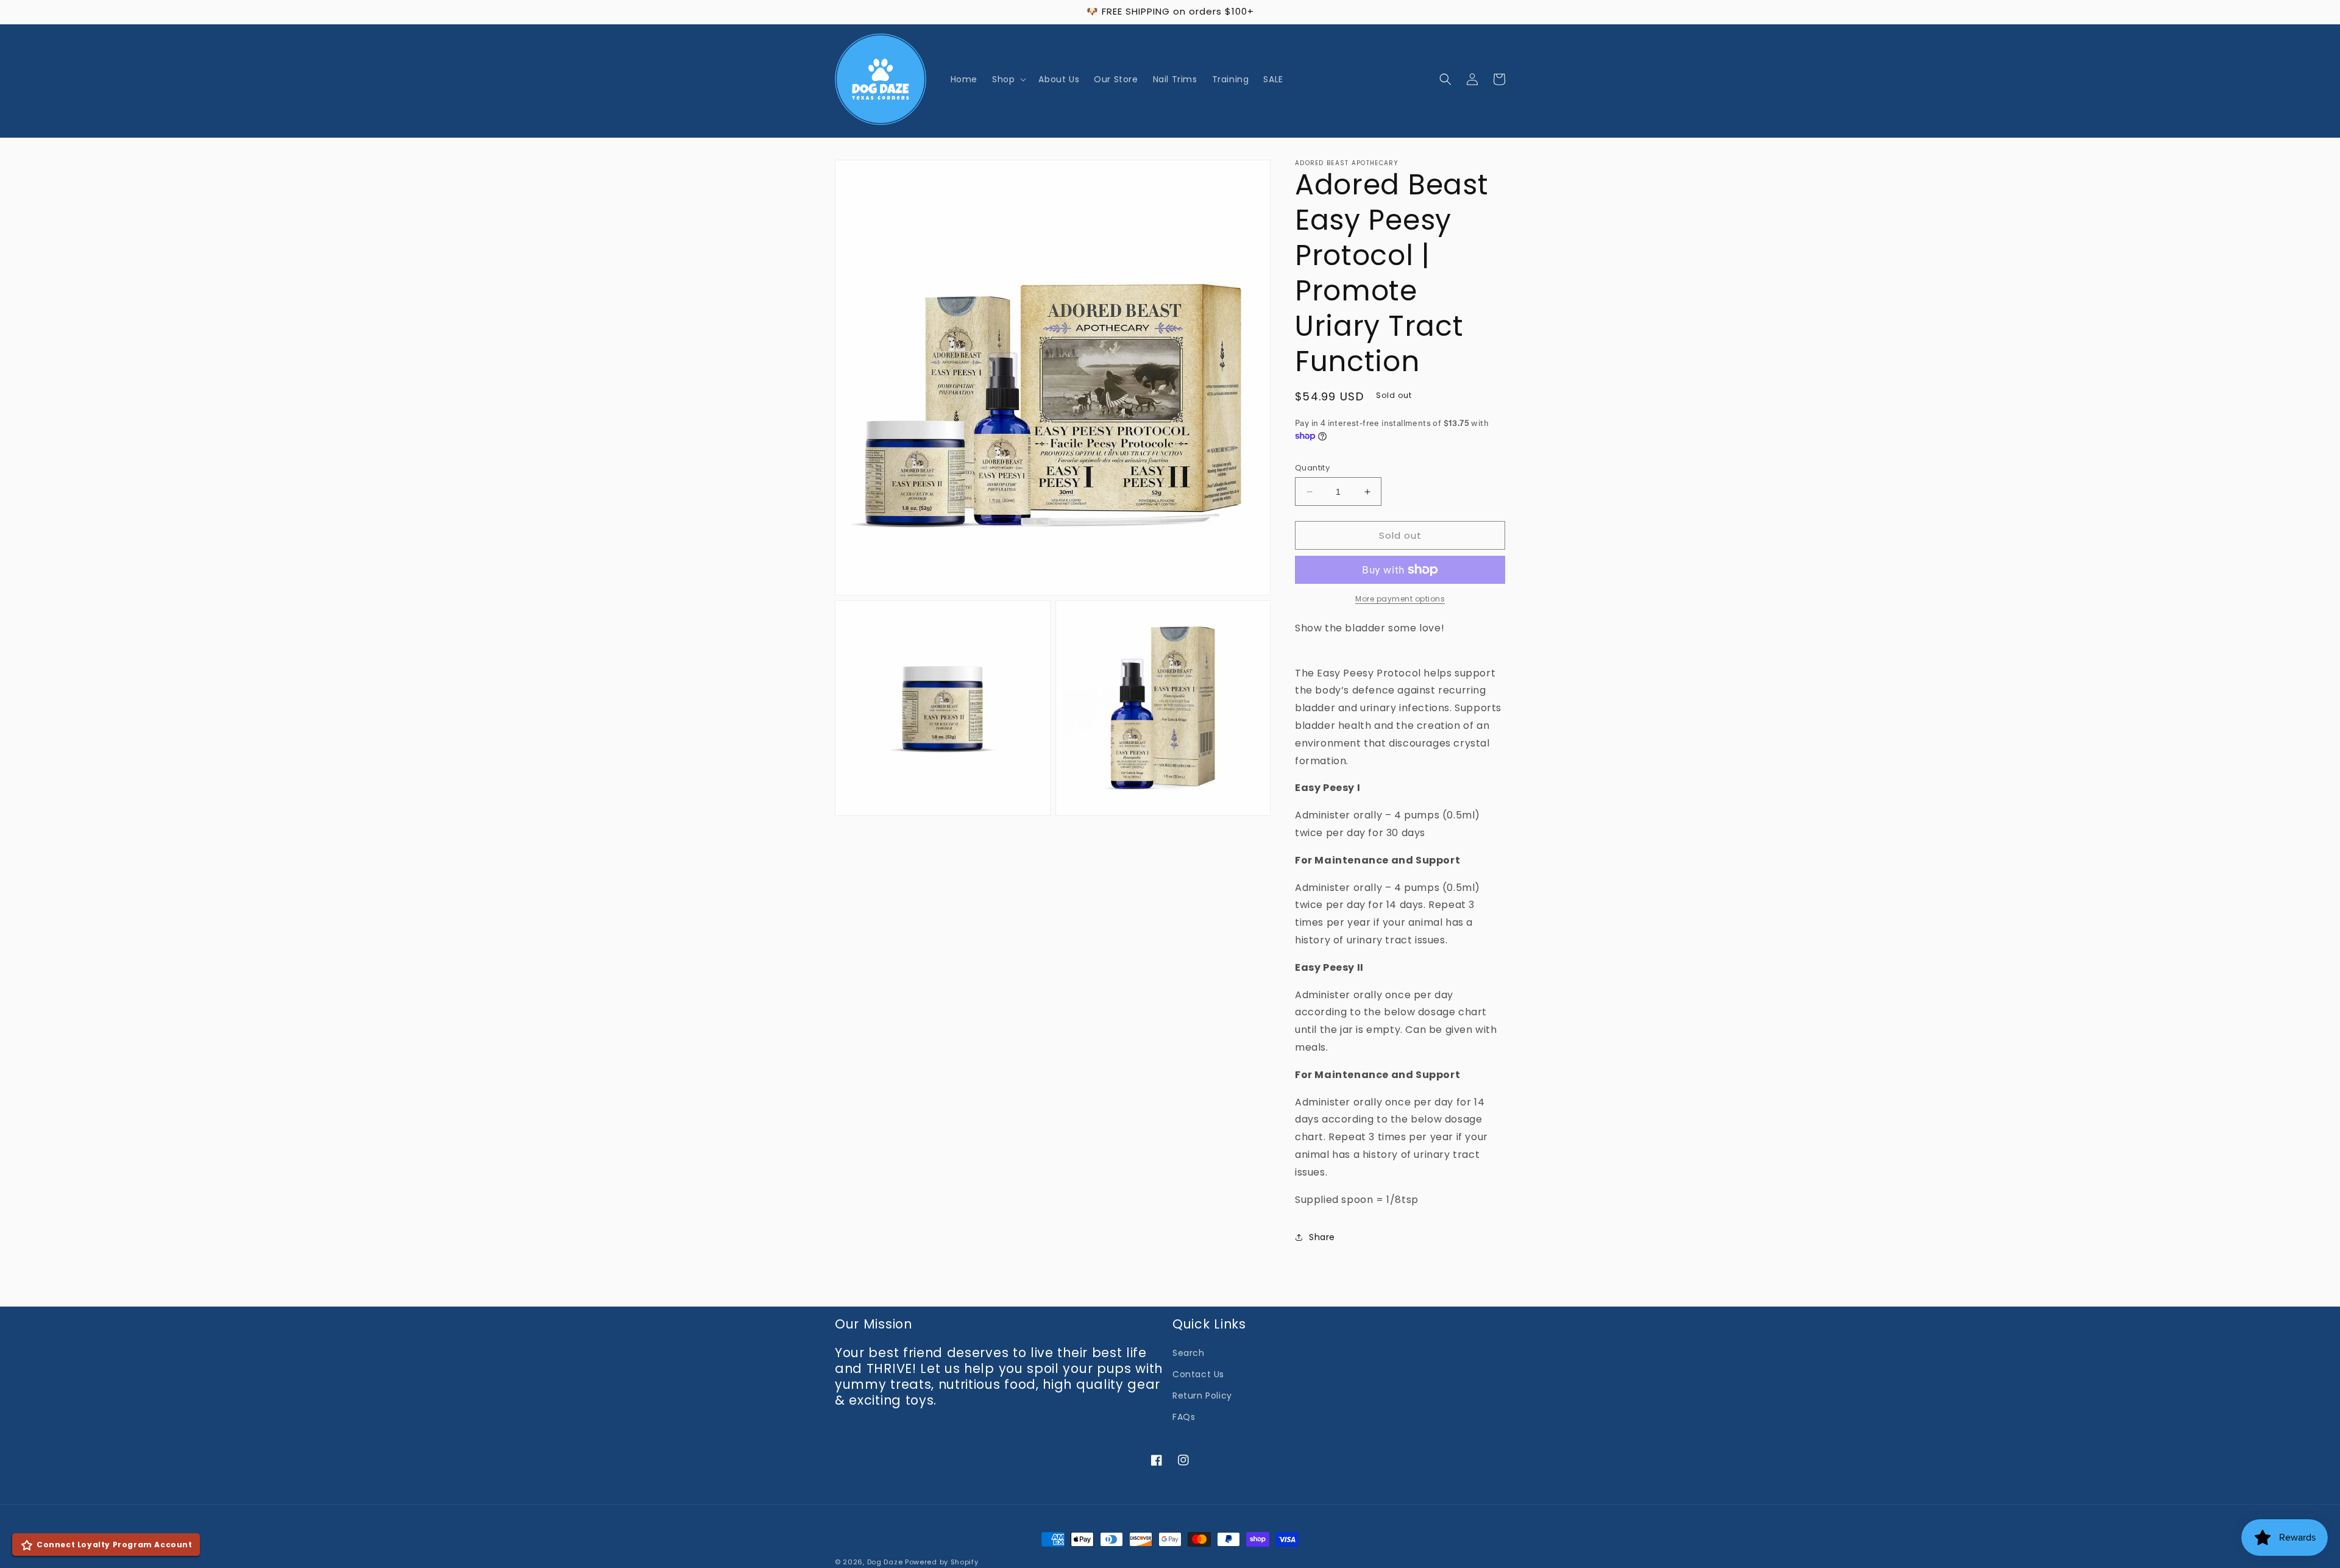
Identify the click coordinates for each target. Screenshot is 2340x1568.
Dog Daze (885, 1562)
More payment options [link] (1400, 599)
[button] (1008, 79)
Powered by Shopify (942, 1562)
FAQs (1184, 1417)
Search (1189, 1353)
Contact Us (1198, 1374)
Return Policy (1202, 1396)
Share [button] (1322, 1237)
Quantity (1312, 468)
